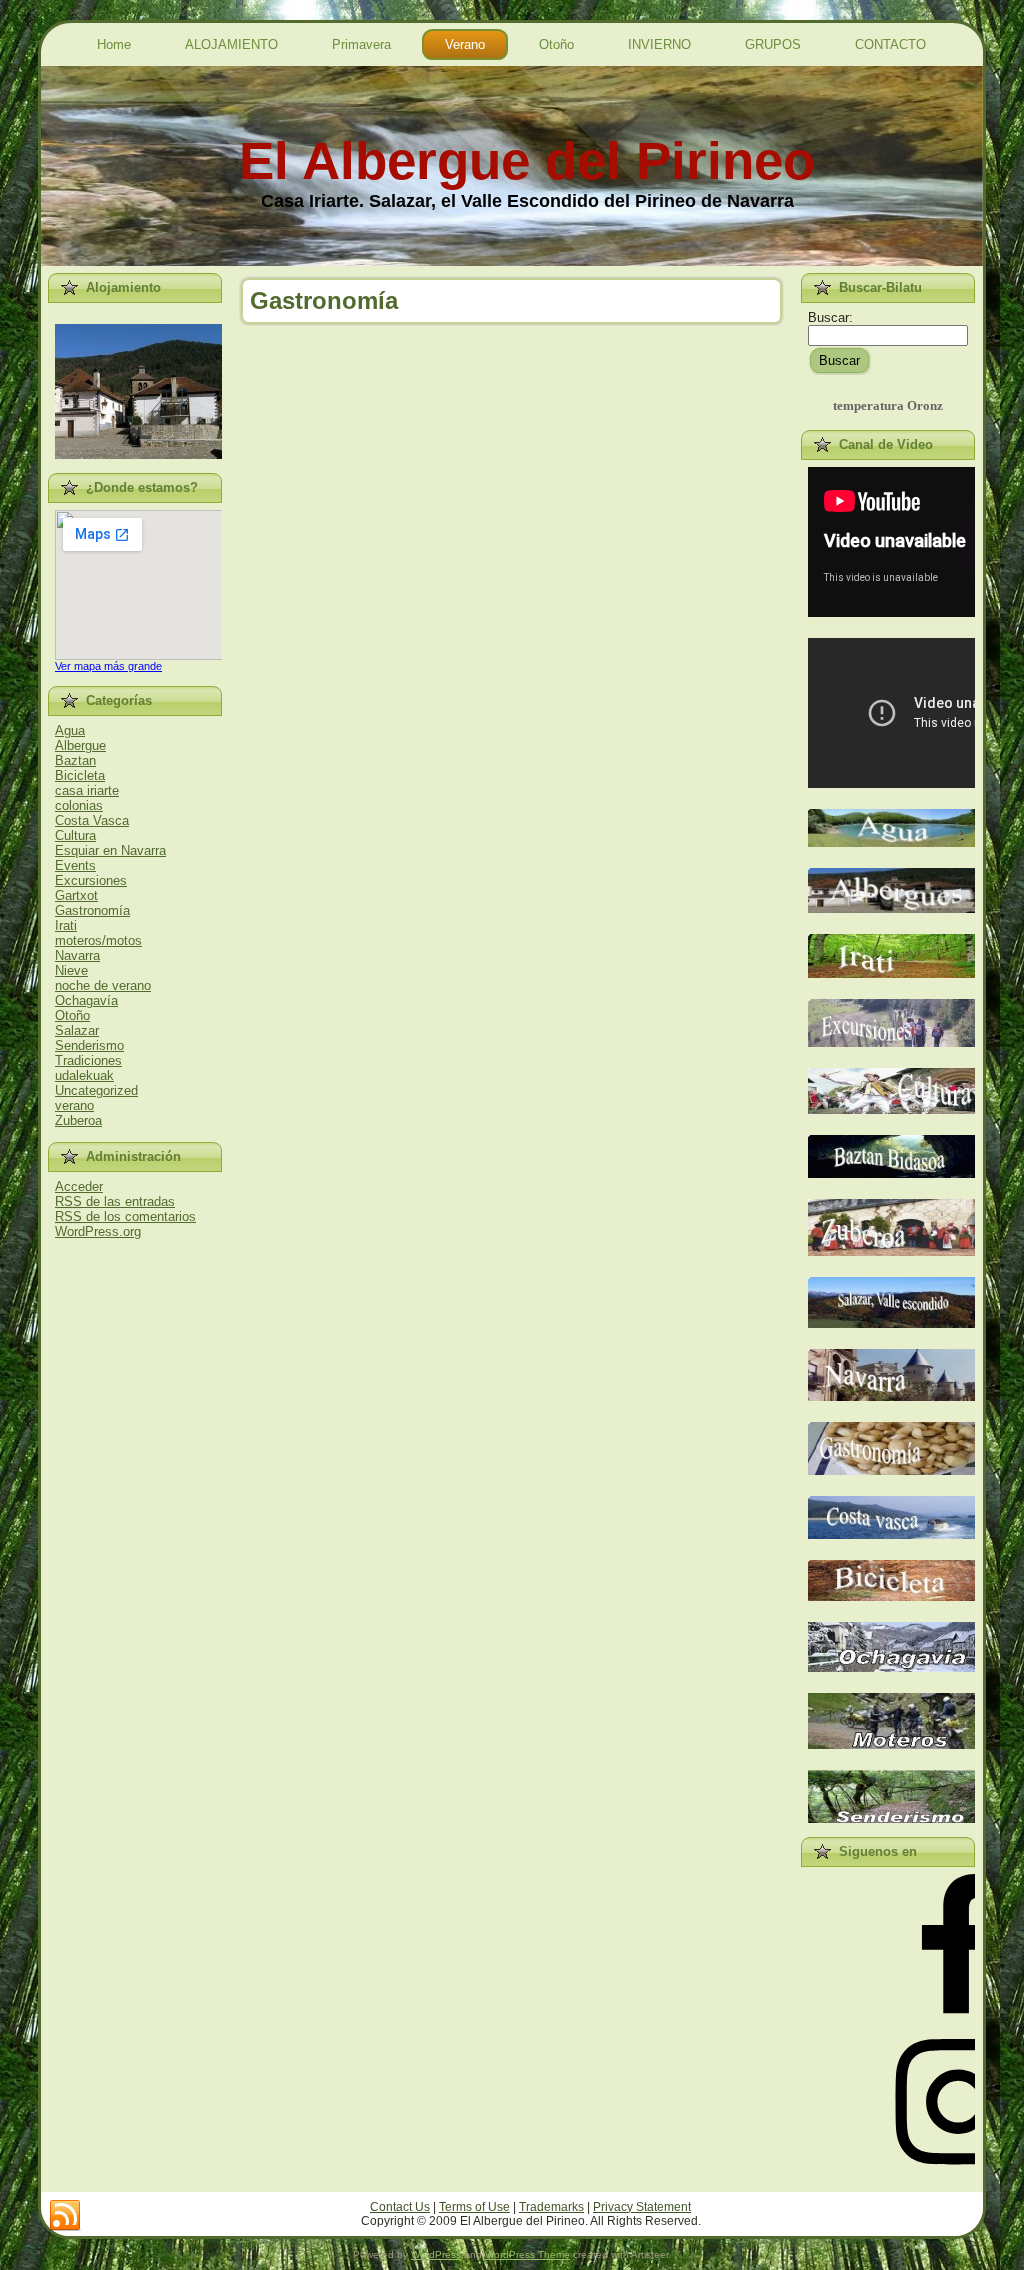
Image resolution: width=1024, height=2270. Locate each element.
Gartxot (76, 895)
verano (74, 1105)
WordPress (436, 2254)
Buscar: (830, 317)
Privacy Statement (642, 2207)
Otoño (72, 1015)
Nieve (71, 970)
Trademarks (551, 2207)
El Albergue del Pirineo (527, 160)
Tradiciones (88, 1060)
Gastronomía (92, 910)
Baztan (75, 760)
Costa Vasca (92, 820)
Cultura (75, 835)
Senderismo (89, 1045)
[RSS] (65, 2216)
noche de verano (103, 985)
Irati (66, 925)
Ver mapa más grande (108, 666)
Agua (70, 730)
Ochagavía (86, 1000)
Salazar (77, 1030)
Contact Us (400, 2207)
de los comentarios (125, 1216)
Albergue (80, 745)
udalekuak (84, 1075)
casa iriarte (87, 790)
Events (75, 865)
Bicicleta (80, 775)
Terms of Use (474, 2207)
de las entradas (115, 1201)
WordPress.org (98, 1231)
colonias (79, 805)
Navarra (77, 955)
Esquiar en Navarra (110, 850)
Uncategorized (96, 1090)
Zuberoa (78, 1120)
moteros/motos (98, 940)
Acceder (79, 1186)
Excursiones (91, 880)
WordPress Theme (527, 2254)
